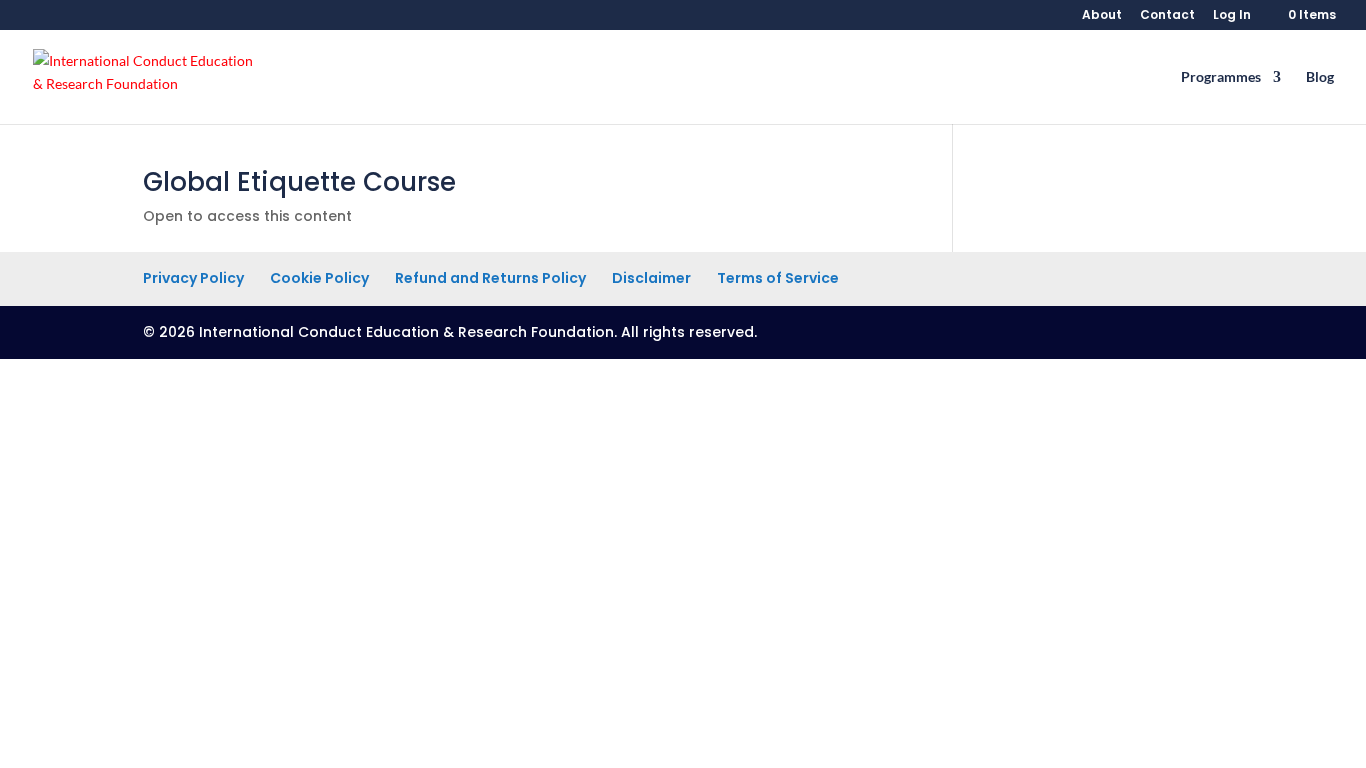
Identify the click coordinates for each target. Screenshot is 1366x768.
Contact (1167, 16)
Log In (1232, 16)
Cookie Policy (319, 278)
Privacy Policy (193, 278)
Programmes (1221, 77)
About (1102, 16)
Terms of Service (778, 278)
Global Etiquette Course (299, 182)
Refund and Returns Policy (490, 278)
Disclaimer (651, 278)
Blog (1320, 77)
